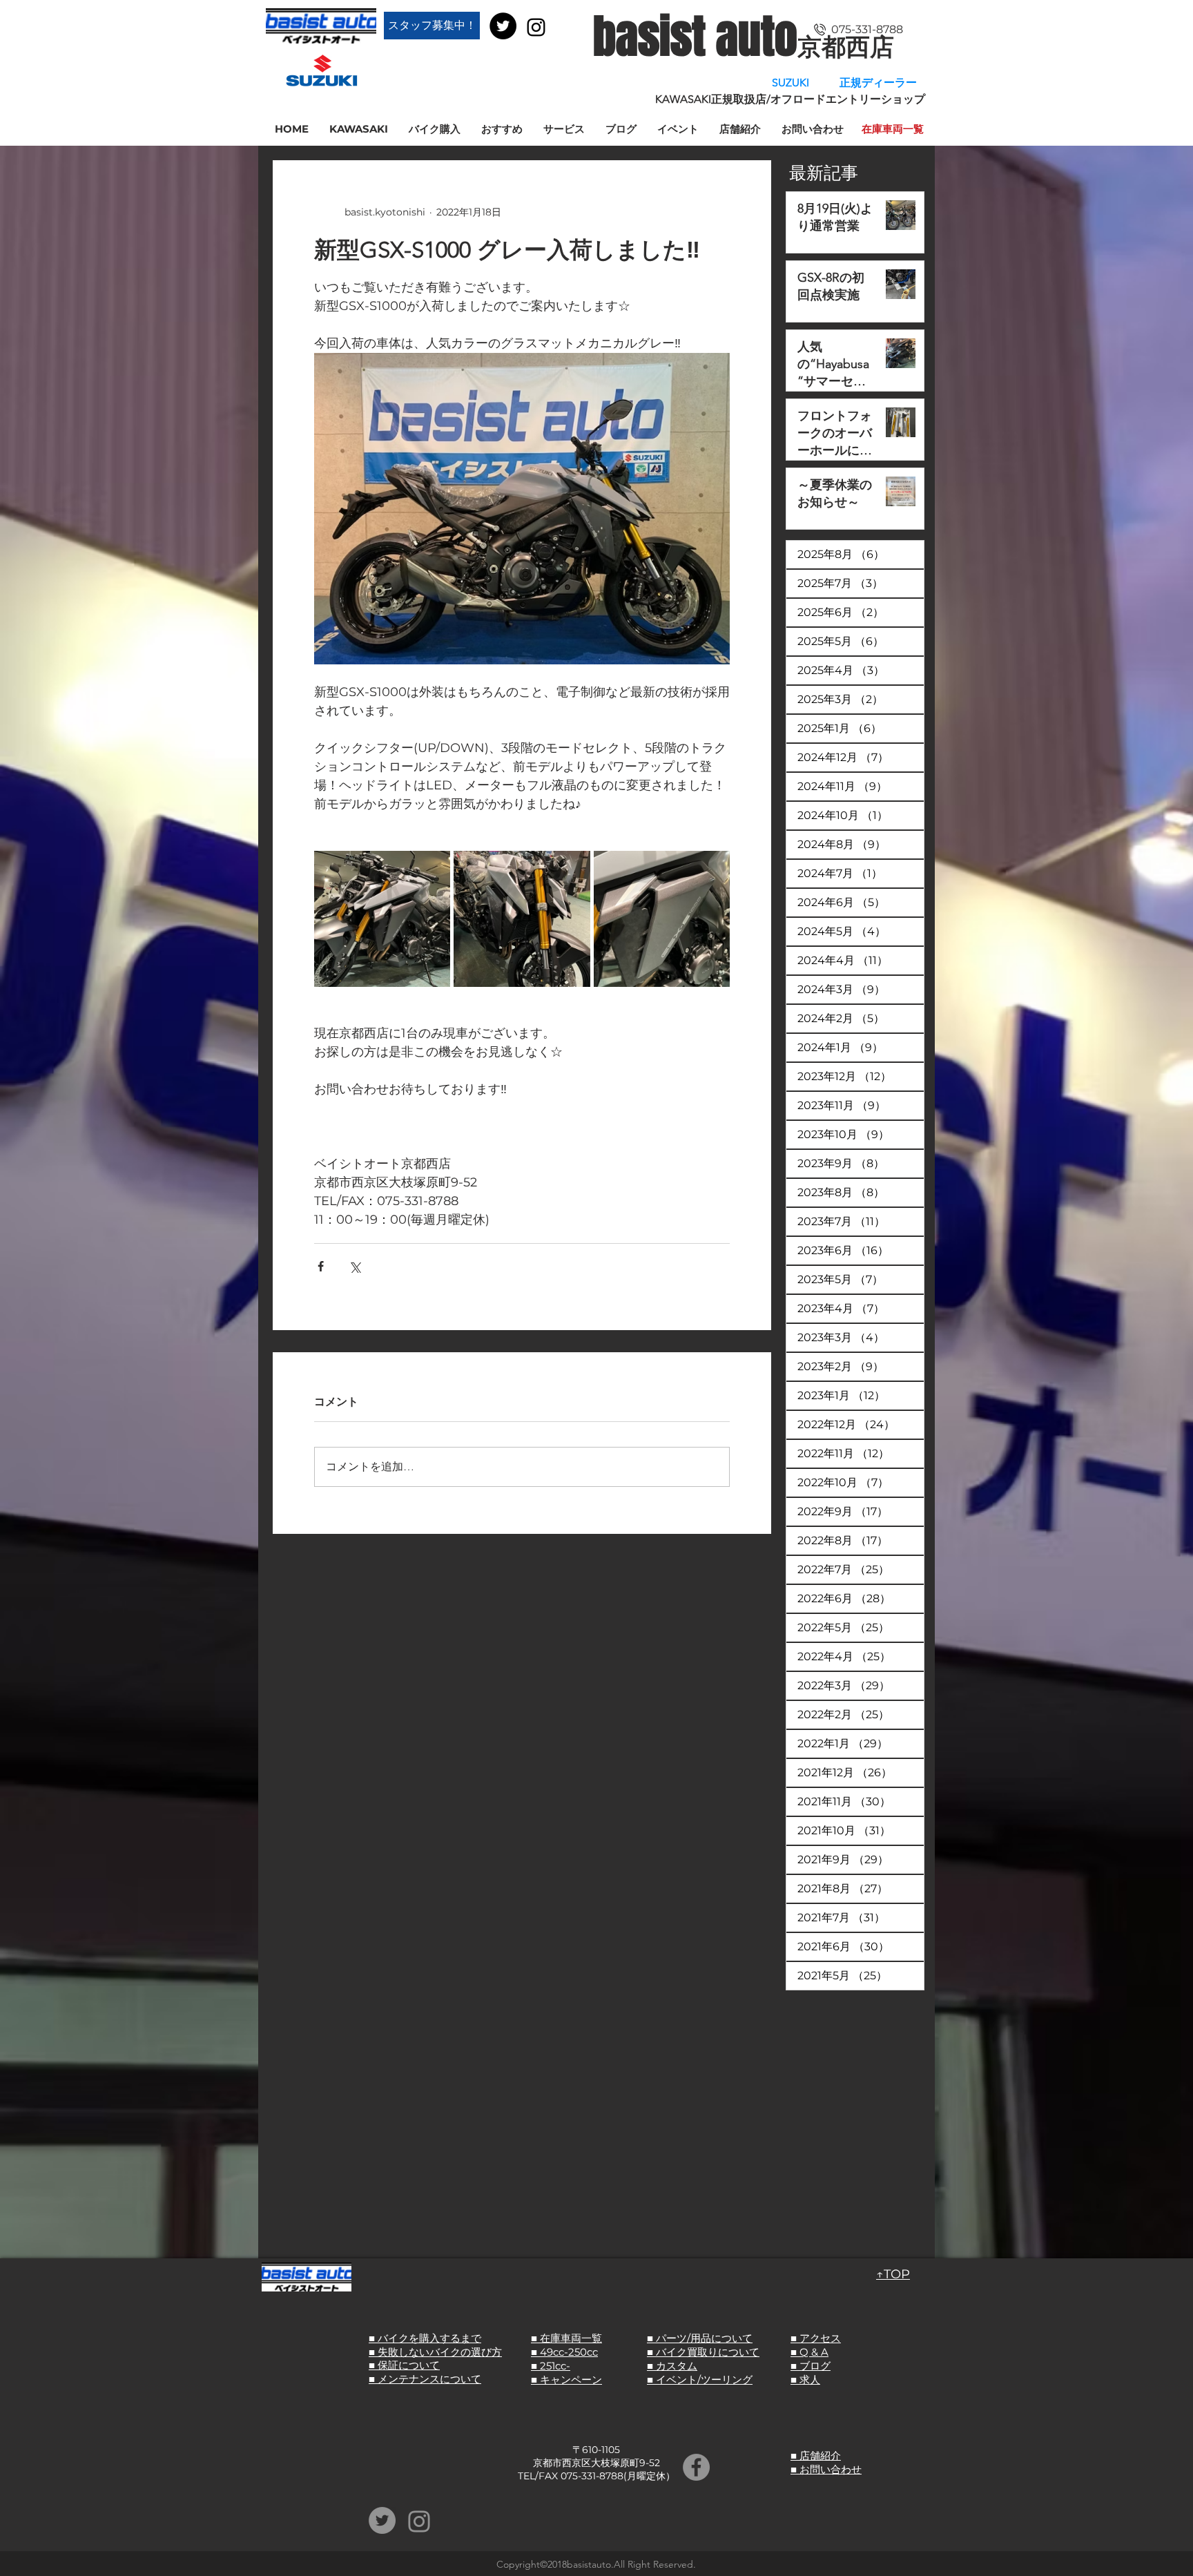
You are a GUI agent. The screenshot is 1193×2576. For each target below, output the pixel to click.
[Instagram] (536, 27)
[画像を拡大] (382, 919)
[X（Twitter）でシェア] (355, 1266)
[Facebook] (696, 2467)
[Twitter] (503, 26)
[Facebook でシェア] (321, 1266)
